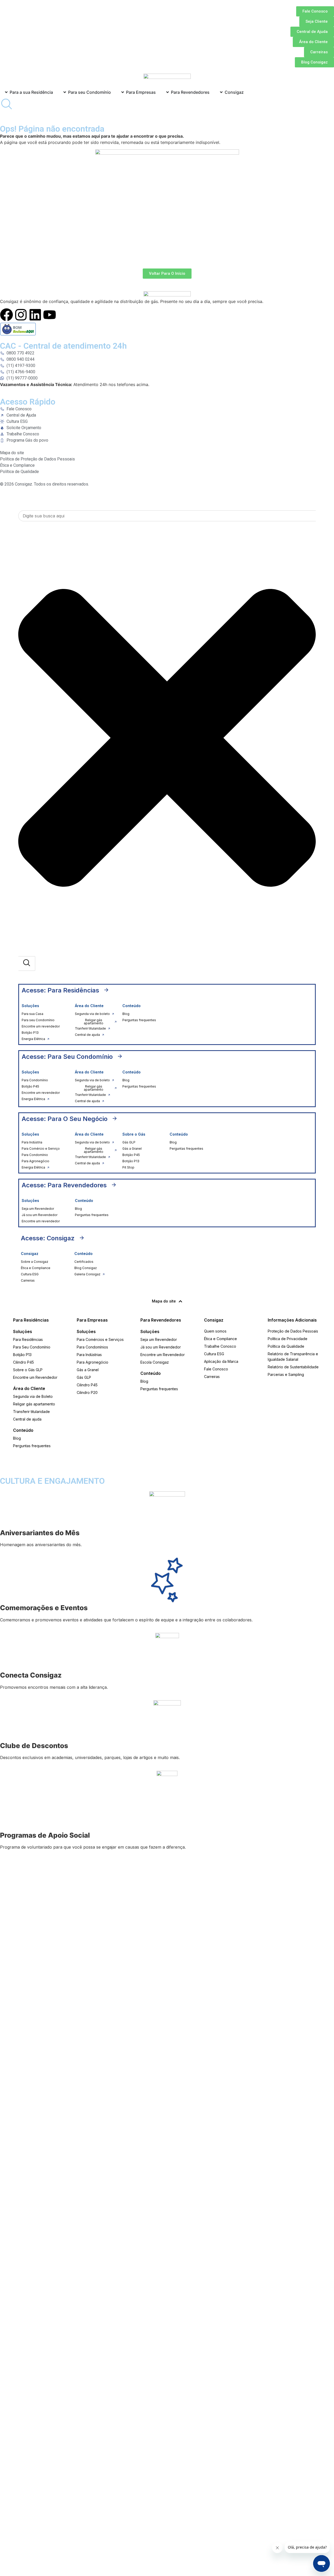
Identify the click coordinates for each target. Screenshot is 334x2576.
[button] (84, 1262)
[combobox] (167, 516)
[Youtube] (50, 315)
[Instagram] (21, 315)
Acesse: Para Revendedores (64, 1185)
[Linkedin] (35, 315)
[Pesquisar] (27, 963)
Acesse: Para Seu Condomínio (67, 1057)
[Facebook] (7, 315)
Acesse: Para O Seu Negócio (65, 1119)
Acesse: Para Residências (60, 990)
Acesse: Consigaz (48, 1238)
